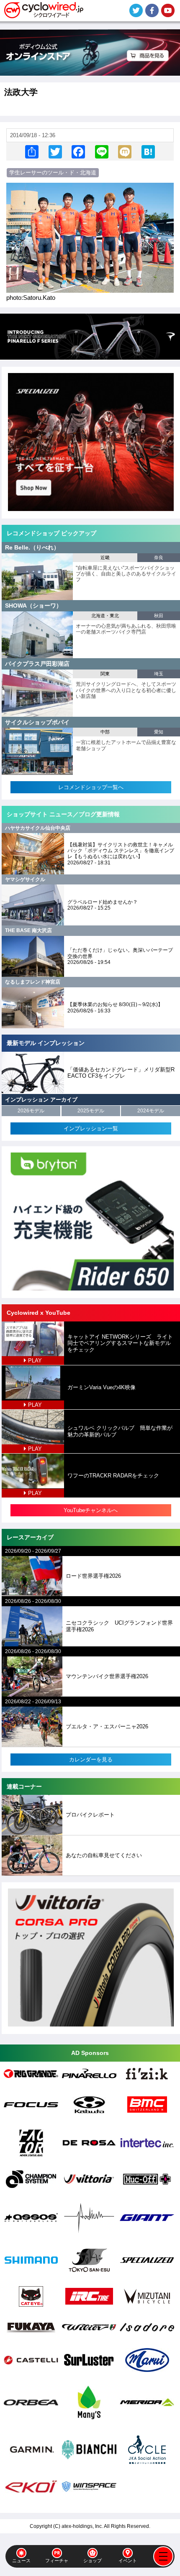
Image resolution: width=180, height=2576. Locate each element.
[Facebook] (78, 152)
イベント (128, 2561)
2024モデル (151, 1111)
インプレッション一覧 (91, 1128)
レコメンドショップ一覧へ (91, 787)
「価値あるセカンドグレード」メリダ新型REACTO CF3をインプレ (121, 1073)
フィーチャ (57, 2561)
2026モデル (31, 1111)
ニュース (21, 2561)
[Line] (102, 152)
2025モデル (91, 1111)
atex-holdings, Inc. (82, 2526)
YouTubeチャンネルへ (91, 1510)
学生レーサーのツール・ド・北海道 (53, 172)
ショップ (93, 2561)
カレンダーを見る (91, 1759)
